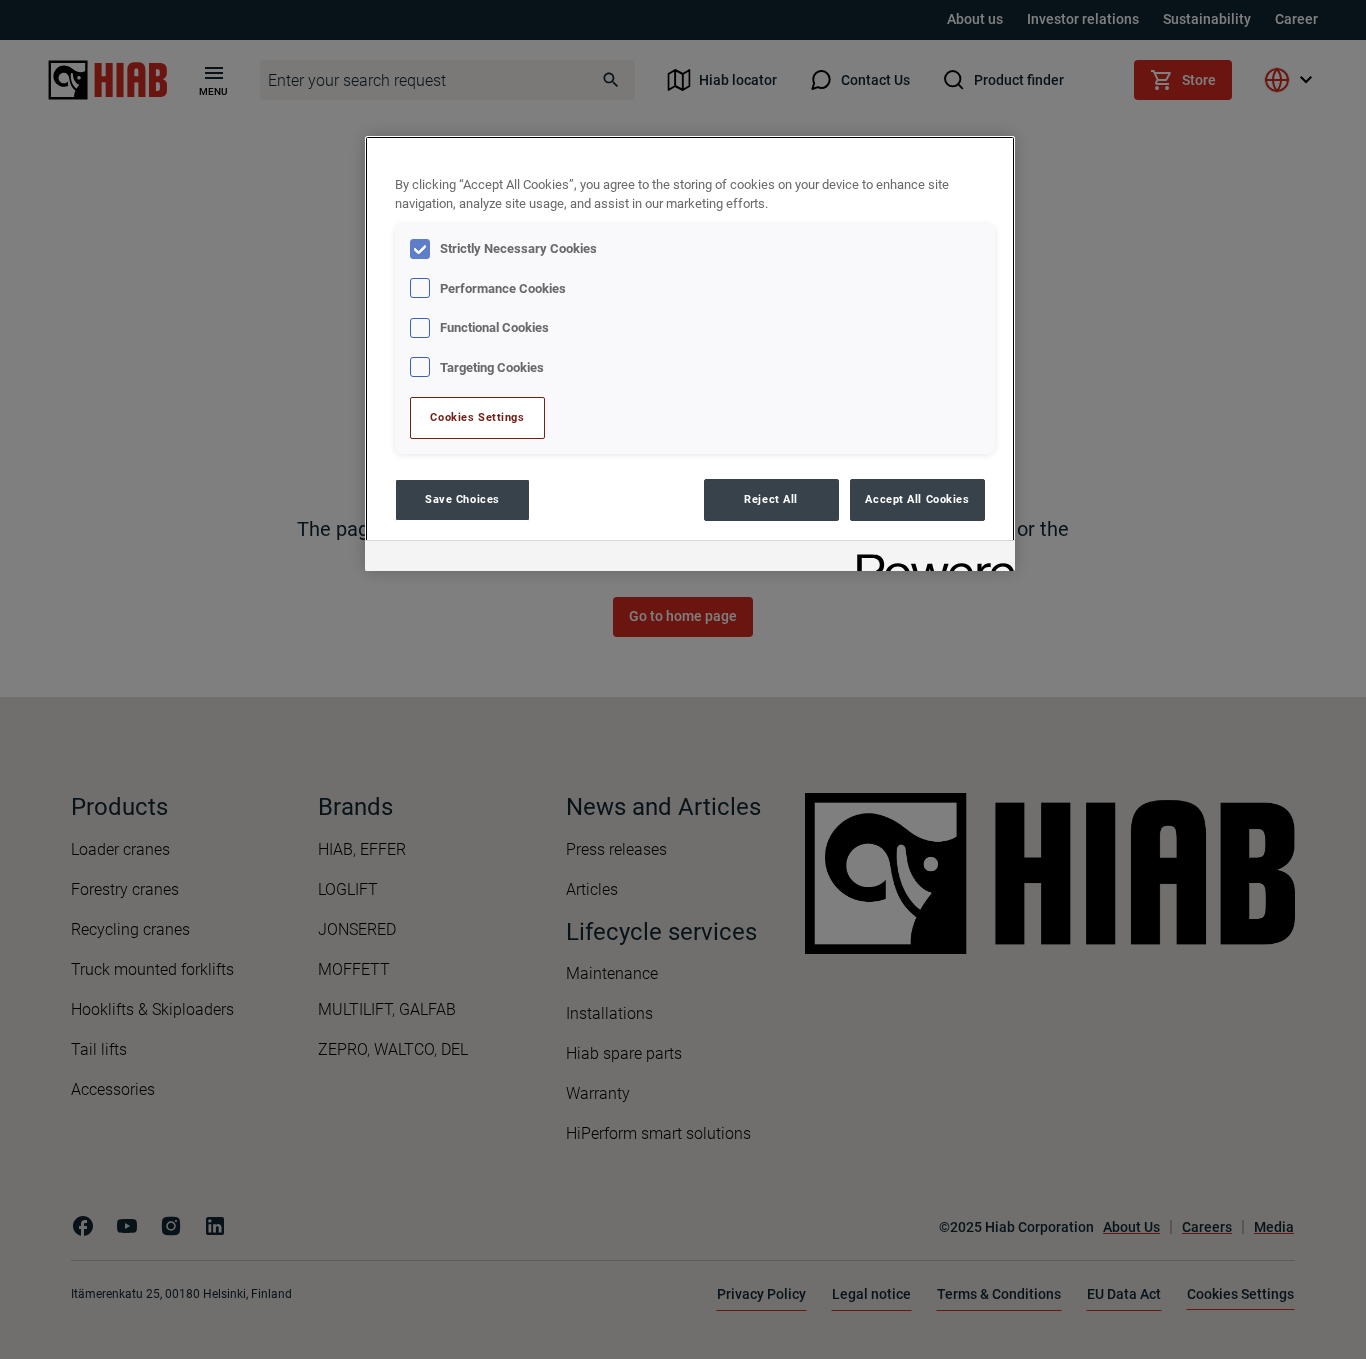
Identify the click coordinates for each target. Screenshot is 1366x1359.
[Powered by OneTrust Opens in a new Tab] (929, 558)
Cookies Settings (477, 417)
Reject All (771, 499)
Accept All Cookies (917, 499)
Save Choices (462, 499)
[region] (690, 353)
